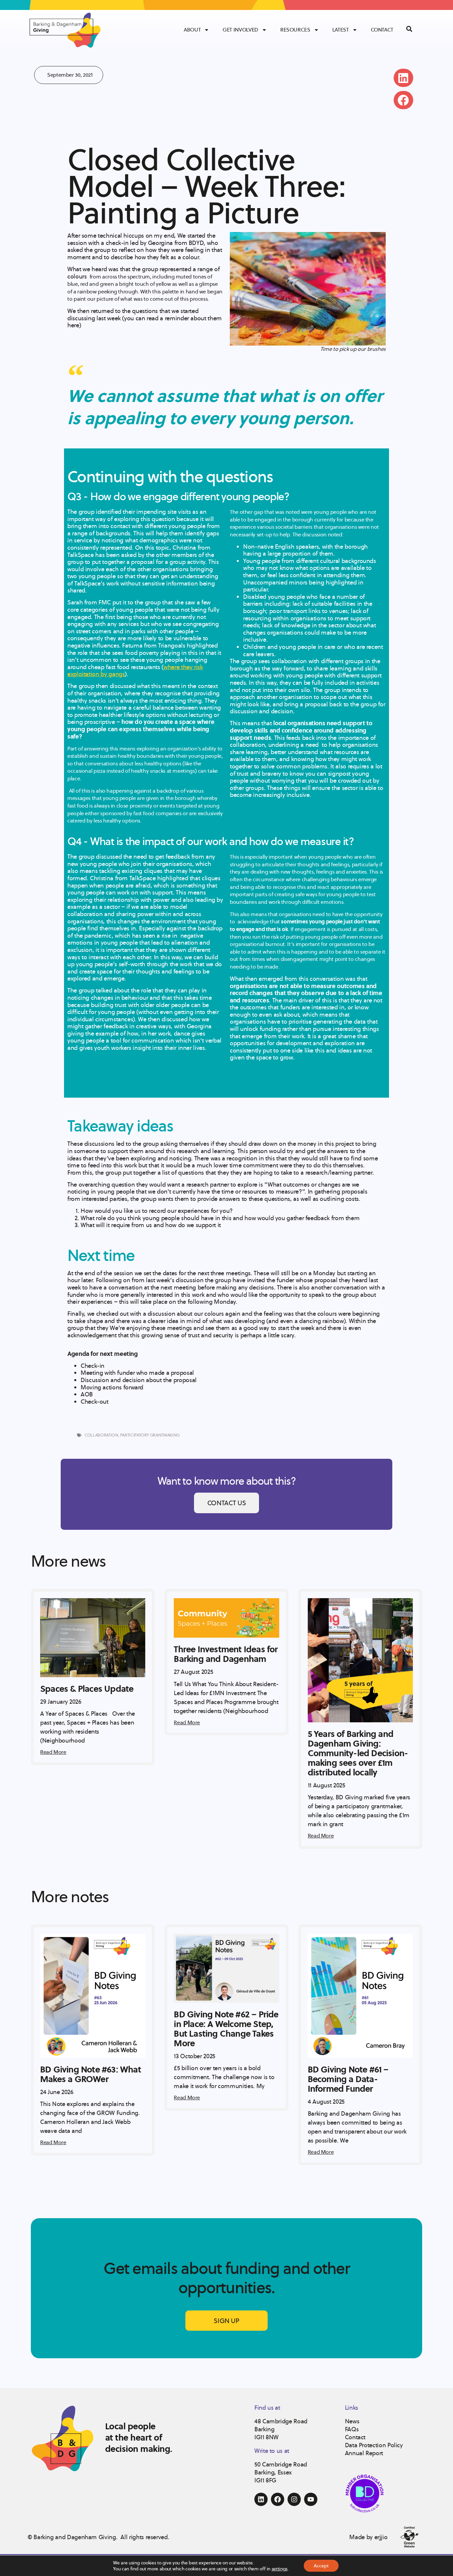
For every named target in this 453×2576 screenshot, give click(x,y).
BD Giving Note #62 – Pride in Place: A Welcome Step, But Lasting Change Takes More (226, 2029)
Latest (341, 30)
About (192, 30)
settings (280, 2569)
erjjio (381, 2537)
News (352, 2421)
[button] (403, 78)
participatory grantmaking (150, 1435)
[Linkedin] (261, 2499)
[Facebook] (278, 2499)
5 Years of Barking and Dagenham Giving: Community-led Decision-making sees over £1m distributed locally (358, 1753)
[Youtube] (311, 2499)
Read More (53, 1752)
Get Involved (240, 30)
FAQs (352, 2429)
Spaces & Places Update (87, 1688)
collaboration (101, 1435)
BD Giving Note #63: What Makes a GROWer (91, 2074)
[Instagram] (294, 2499)
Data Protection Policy (374, 2445)
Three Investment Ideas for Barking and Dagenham (226, 1654)
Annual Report (364, 2453)
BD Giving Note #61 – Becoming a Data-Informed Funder (348, 2079)
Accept (321, 2566)
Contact (382, 30)
